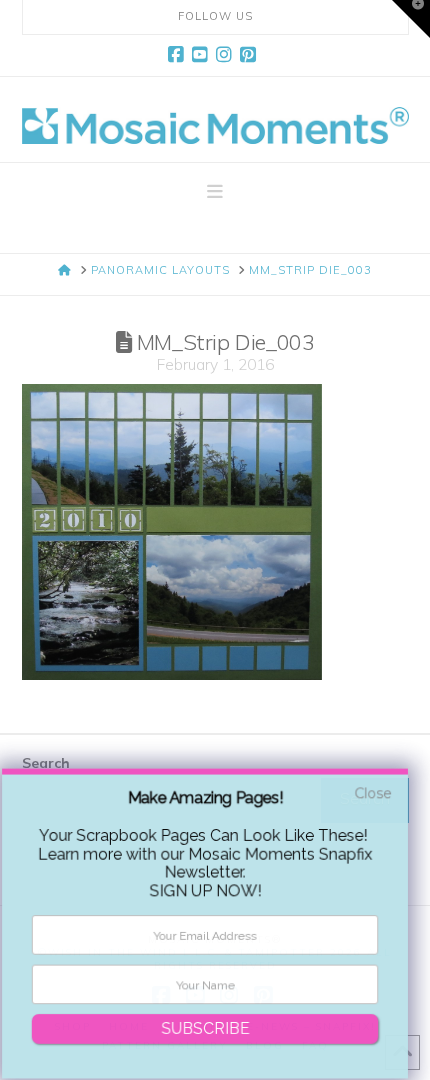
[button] (215, 192)
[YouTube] (203, 55)
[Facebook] (179, 55)
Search (46, 763)
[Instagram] (227, 55)
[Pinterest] (251, 55)
